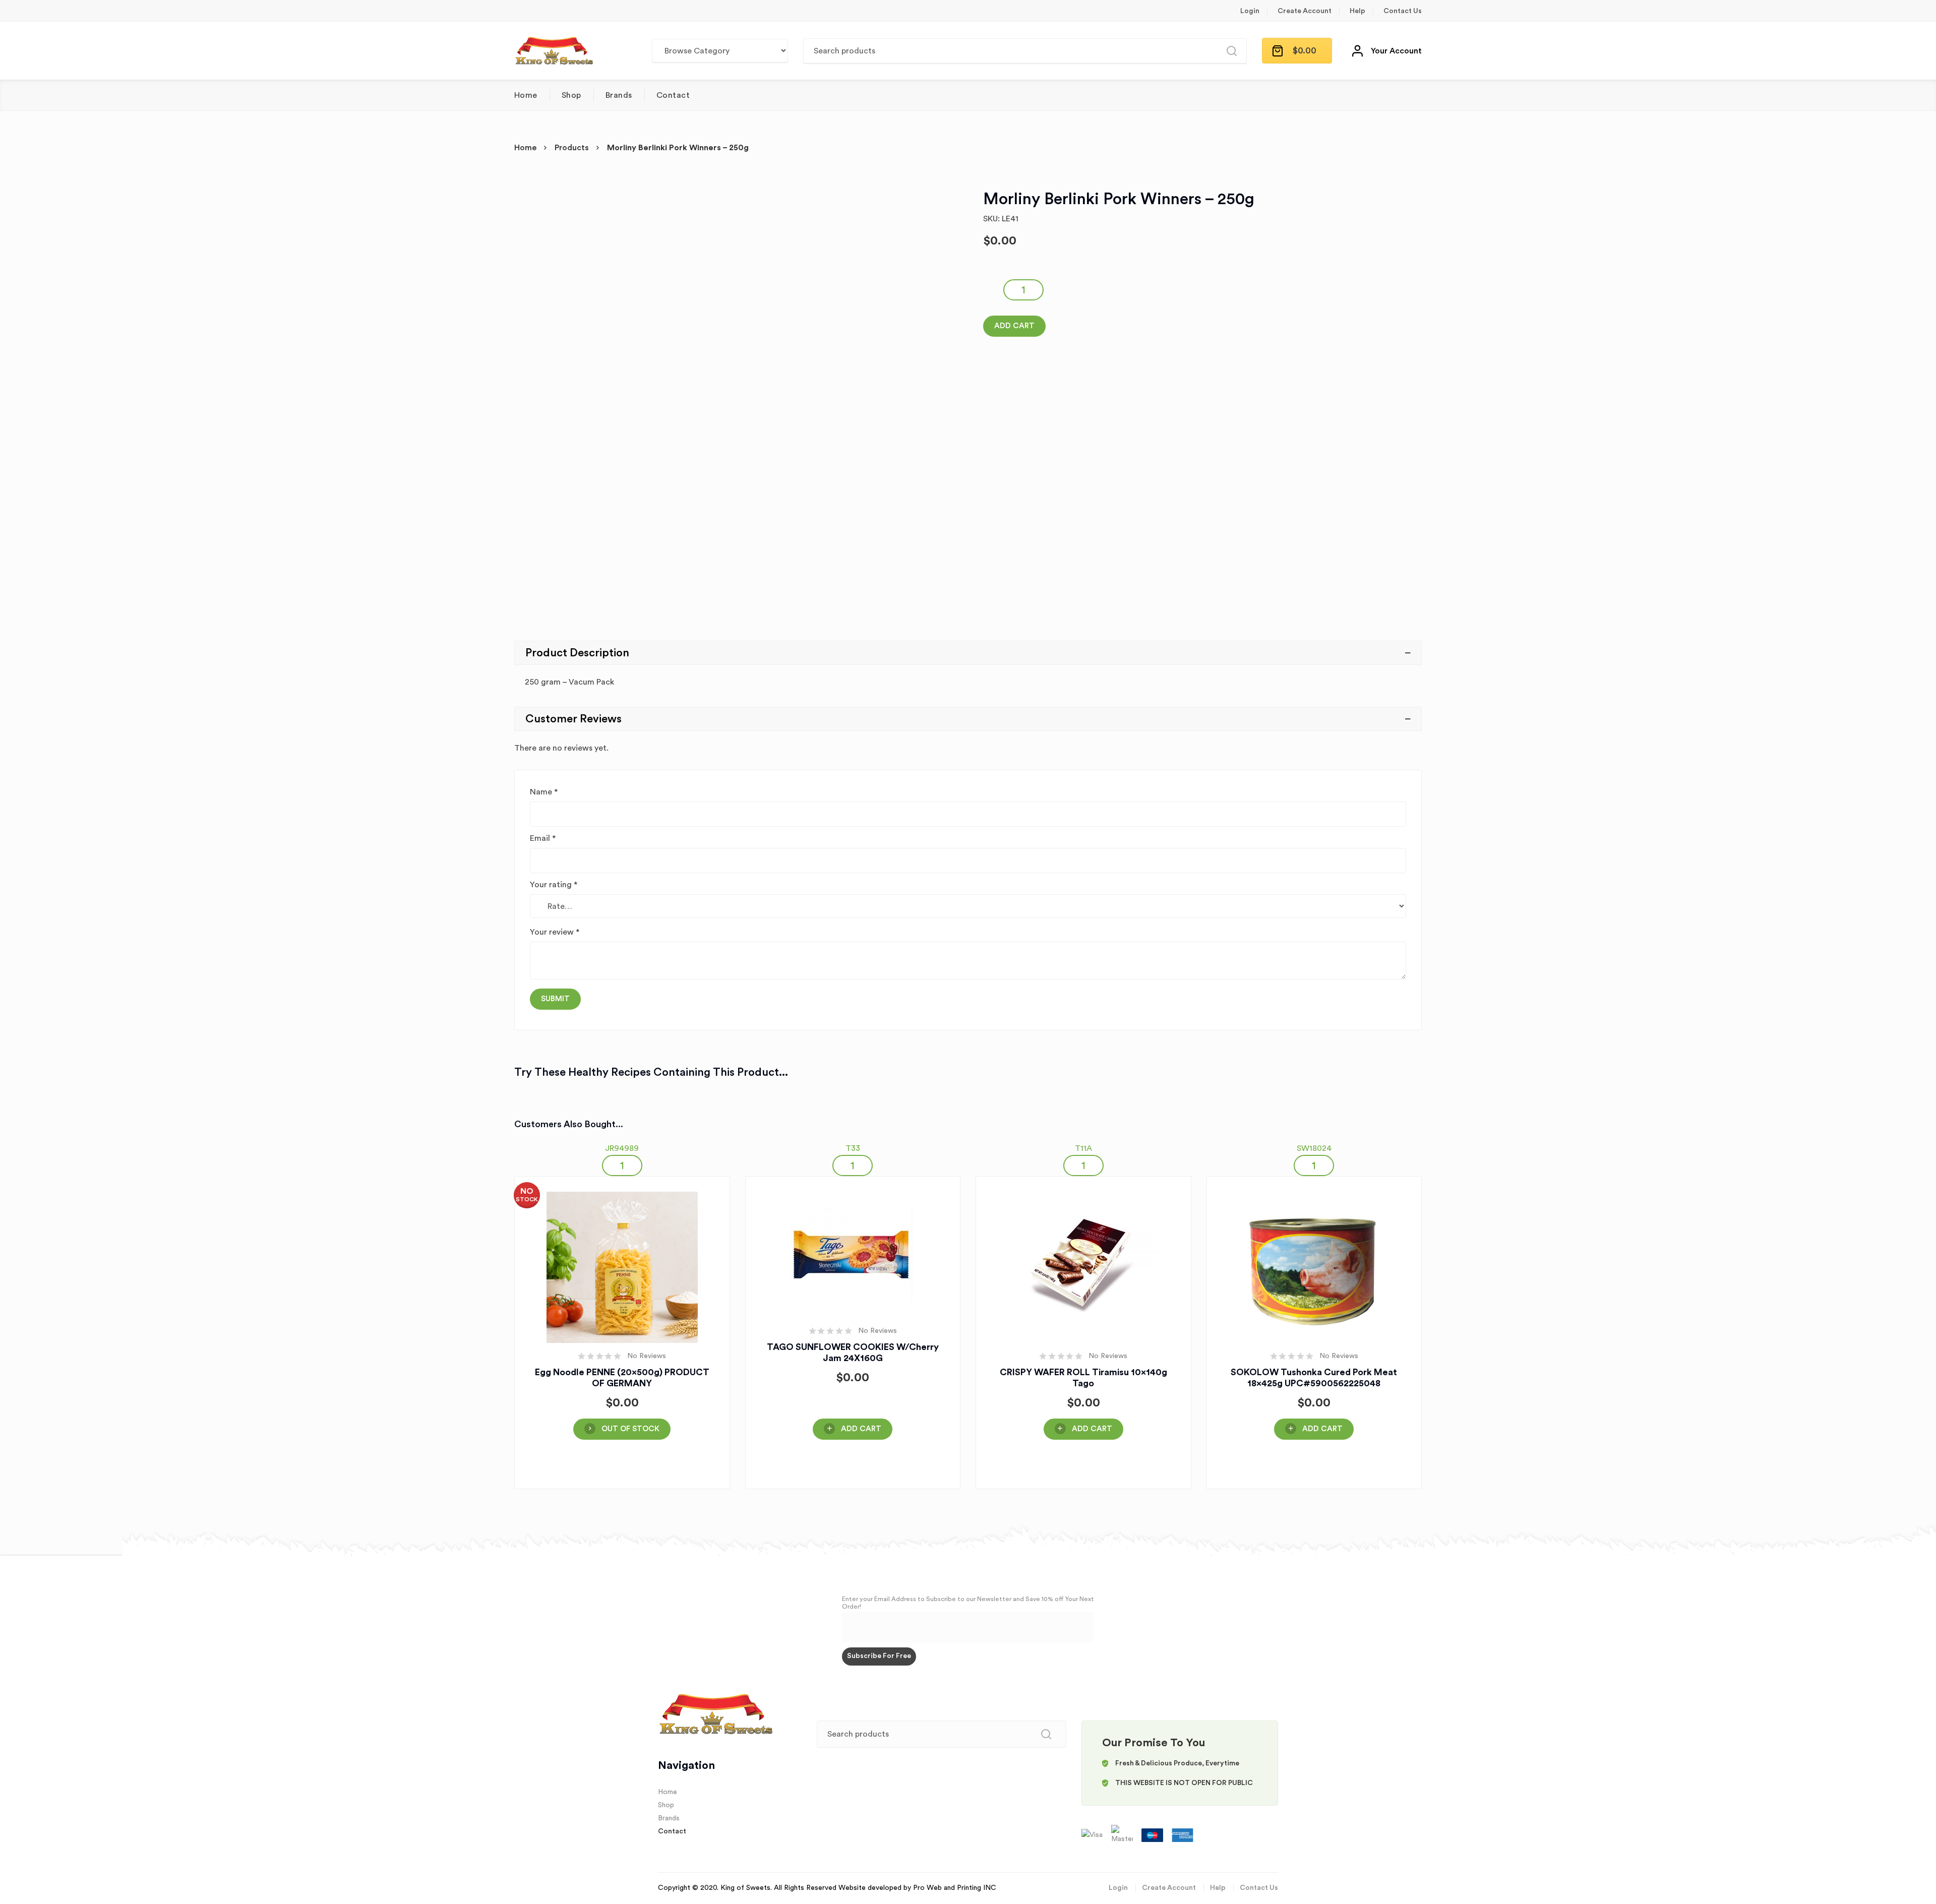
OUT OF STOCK (630, 1429)
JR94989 (622, 1148)
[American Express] (1183, 1835)
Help (1357, 11)
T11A (1083, 1148)
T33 (853, 1148)
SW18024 (1314, 1148)
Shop (571, 95)
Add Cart (1014, 326)
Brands (619, 95)
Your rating (554, 885)
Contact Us (1403, 11)
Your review (555, 932)
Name (544, 792)
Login (1250, 11)
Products (572, 148)
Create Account (1305, 11)
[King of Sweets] (554, 51)
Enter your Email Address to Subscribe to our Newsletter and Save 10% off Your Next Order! (968, 1603)
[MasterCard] (1123, 1835)
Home (526, 95)
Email (543, 838)
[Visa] (1093, 1835)
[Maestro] (1153, 1835)
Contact (673, 95)
